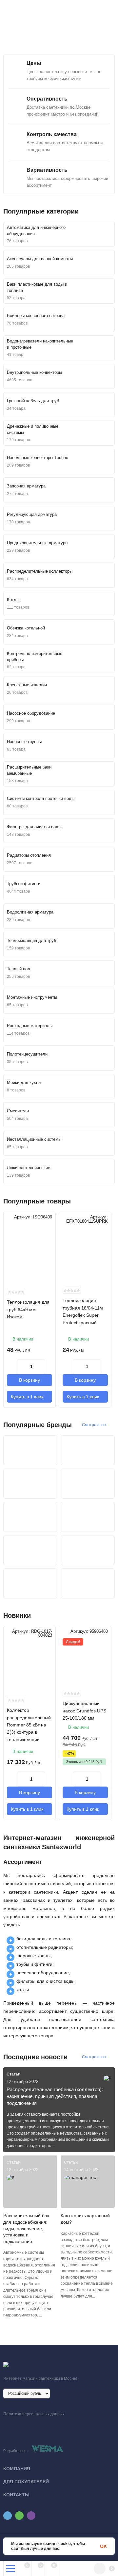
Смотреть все (95, 1425)
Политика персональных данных (34, 2414)
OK (103, 2546)
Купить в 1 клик (27, 1397)
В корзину (29, 1380)
